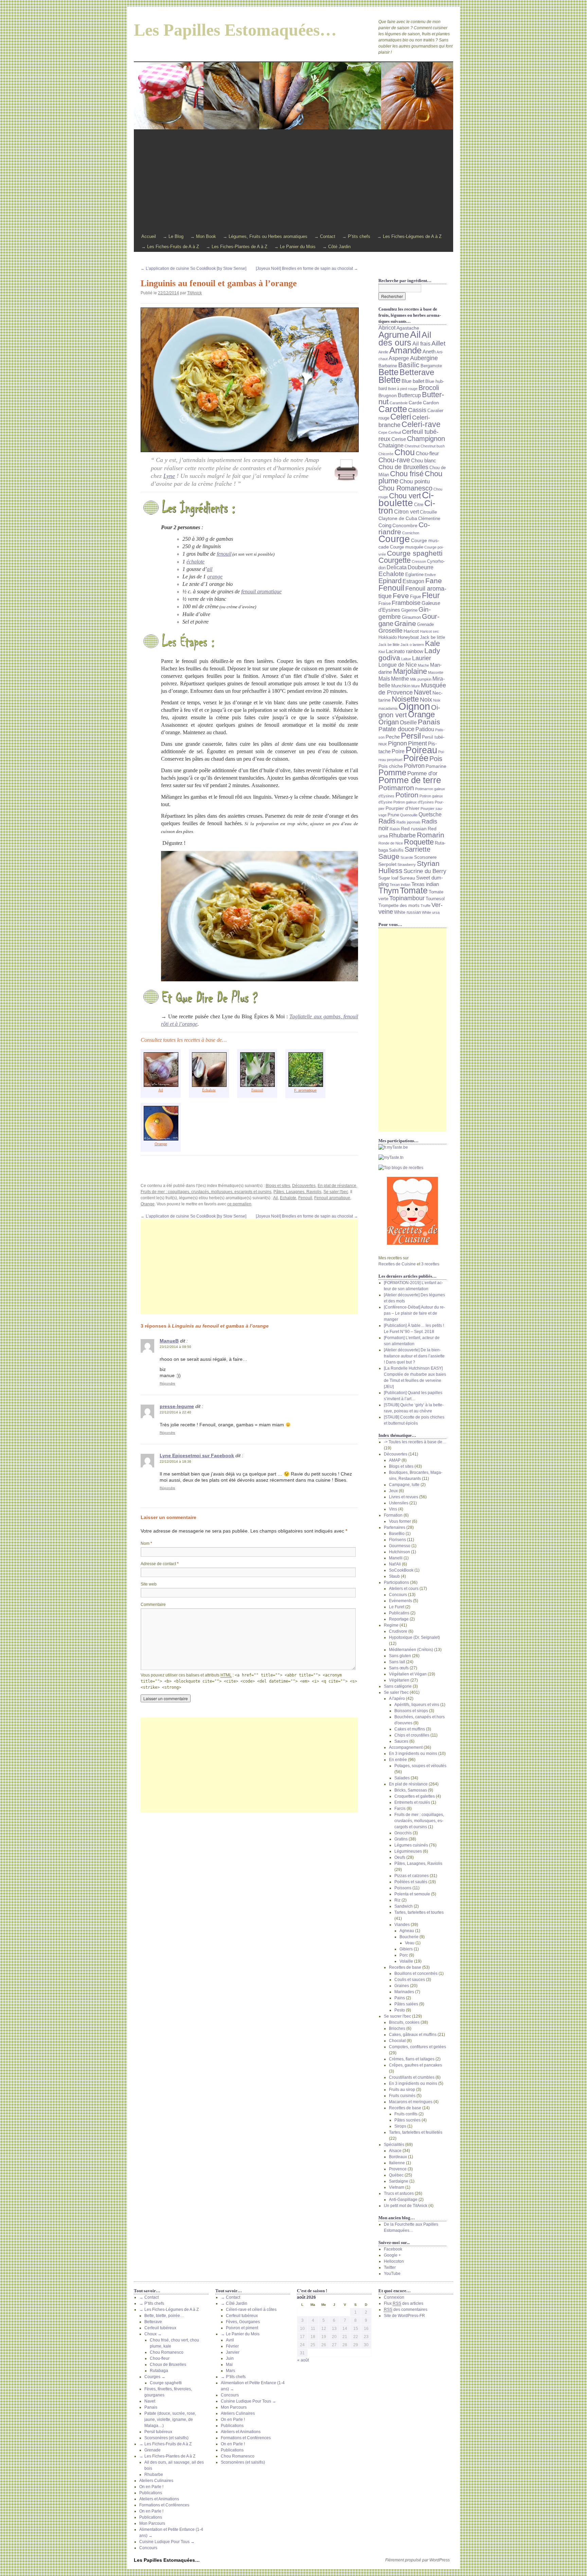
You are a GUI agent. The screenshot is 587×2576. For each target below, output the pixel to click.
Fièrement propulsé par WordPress (417, 2560)
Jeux (393, 1491)
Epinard (390, 581)
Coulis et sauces (410, 1980)
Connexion (394, 2297)
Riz (397, 1900)
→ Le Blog (173, 236)
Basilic (409, 365)
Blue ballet (413, 381)
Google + (392, 2255)
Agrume (394, 335)
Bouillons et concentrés (416, 1973)
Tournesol (435, 899)
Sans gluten (400, 1656)
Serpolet (387, 864)
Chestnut (412, 446)
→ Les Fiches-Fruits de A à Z (170, 247)
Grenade (425, 625)
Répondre (167, 1383)
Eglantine (414, 575)
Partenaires (395, 1527)
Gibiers (406, 1949)
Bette (388, 372)
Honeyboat (408, 637)
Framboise (406, 603)
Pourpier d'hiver (403, 808)
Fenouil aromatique (332, 1198)
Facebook (393, 2249)
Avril (230, 2340)
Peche (393, 737)
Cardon (431, 403)
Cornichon (411, 533)
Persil (411, 736)
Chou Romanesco (405, 488)
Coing (385, 525)
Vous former (400, 1521)
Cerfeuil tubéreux (160, 2328)
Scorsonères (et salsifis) (166, 2438)
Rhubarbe (402, 835)
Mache (423, 665)
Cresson (419, 561)
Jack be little (432, 637)
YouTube (392, 2274)
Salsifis (396, 850)
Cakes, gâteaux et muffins (413, 2035)
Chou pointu (415, 481)
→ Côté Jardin (336, 247)
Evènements (401, 1601)
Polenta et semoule (412, 1894)
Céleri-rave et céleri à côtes (251, 2310)
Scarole (407, 857)
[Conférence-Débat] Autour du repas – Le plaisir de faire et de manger (414, 1313)
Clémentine (429, 519)
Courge (394, 539)
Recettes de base (405, 1967)
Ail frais (421, 344)
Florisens (397, 1540)
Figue (415, 597)
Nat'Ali (395, 1564)
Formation (393, 1515)
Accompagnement (406, 1747)
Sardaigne (399, 2181)
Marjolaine (410, 671)
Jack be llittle (389, 645)
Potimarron (396, 788)
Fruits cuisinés (402, 2096)
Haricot (411, 631)
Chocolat (397, 2041)
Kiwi (382, 652)
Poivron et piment (242, 2328)
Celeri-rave (421, 424)
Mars (230, 2371)
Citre (419, 505)
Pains (400, 1998)
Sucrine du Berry (425, 871)
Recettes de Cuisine (397, 1264)
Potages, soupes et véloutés (420, 1766)
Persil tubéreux (158, 2432)
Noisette (405, 699)
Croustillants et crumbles (412, 2077)
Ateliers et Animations (159, 2499)
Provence (398, 2169)
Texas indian (425, 884)
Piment (417, 743)
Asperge (399, 358)
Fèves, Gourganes (243, 2322)
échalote (195, 562)
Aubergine (424, 358)
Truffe (425, 906)
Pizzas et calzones (412, 1876)
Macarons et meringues (411, 2102)
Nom (146, 1543)
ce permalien (239, 1204)
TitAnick (194, 293)
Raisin (395, 829)
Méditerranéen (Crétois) (411, 1650)
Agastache (408, 328)
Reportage (399, 1619)
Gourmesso (400, 1546)
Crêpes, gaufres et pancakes (415, 2065)
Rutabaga (159, 2371)
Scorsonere (425, 857)
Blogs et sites (278, 1186)
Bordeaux (398, 2157)
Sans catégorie (398, 1686)
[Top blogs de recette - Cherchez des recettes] (412, 1168)
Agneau (407, 1931)
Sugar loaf (388, 878)
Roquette (419, 842)
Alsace (395, 2151)
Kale (432, 643)
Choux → (153, 2334)
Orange (148, 1204)
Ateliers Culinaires (156, 2481)
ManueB (169, 1341)
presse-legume (177, 1406)
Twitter (390, 2267)
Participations (396, 1582)
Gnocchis (403, 1833)
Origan (389, 722)
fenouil (224, 554)
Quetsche (430, 814)
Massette (436, 672)
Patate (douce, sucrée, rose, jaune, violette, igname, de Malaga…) (170, 2420)
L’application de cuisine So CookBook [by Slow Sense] (193, 268)
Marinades (404, 1992)
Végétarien (399, 1680)
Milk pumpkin (421, 679)
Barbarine (388, 366)
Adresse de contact (160, 1564)
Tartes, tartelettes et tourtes (419, 1912)
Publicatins (399, 1613)
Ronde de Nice (391, 843)
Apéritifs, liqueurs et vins (417, 1705)
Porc (404, 1955)
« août (303, 2360)
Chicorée (386, 454)
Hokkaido (388, 637)
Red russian (414, 829)
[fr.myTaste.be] (412, 1147)
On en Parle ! (151, 2487)
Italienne (397, 2163)
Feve (401, 596)
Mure (416, 686)
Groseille (390, 631)
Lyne (169, 476)
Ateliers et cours (404, 1589)
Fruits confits (406, 2114)
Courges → (155, 2377)
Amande (405, 350)
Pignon (397, 743)
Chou (405, 452)
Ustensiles (399, 1503)
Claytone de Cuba (398, 518)
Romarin (431, 835)
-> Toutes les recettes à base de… (415, 1442)
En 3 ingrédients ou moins (413, 1754)
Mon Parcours (152, 2523)
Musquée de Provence (412, 689)
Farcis (400, 1809)
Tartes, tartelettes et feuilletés (416, 2132)
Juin (230, 2358)
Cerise (399, 439)
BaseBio (397, 1534)
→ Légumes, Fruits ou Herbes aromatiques (265, 236)
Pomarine (436, 766)
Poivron (414, 766)
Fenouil (257, 1090)
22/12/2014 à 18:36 (175, 1461)
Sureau (407, 878)
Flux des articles (404, 2303)
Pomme (392, 772)
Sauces (401, 1741)
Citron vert (406, 512)
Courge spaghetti (415, 553)
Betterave (417, 372)
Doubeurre (421, 567)
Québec (396, 2175)
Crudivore (398, 1631)
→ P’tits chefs (356, 236)
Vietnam (397, 2187)
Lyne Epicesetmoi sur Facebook (197, 1456)
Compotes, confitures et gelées (417, 2047)
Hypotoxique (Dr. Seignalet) (414, 1637)
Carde (415, 403)
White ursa (431, 912)
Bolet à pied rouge (403, 389)
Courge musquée (407, 547)
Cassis (417, 410)
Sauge (389, 856)
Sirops (400, 2126)
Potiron (407, 795)
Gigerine (409, 610)
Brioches (397, 2028)
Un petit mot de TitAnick (406, 2206)
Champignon (426, 438)
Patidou (425, 729)
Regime (391, 1625)
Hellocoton (394, 2261)
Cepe (383, 432)
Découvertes (304, 1186)
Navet (423, 692)
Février (232, 2346)
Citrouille (428, 512)
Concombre (405, 525)
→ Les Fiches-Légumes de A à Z (409, 236)
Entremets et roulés (412, 1802)
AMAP (395, 1460)
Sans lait (397, 1662)
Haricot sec (429, 631)
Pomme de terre (410, 780)
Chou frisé (407, 474)
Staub (394, 1576)
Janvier (233, 2352)
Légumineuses (408, 1851)
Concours (398, 1595)
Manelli (396, 1558)
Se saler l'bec (336, 1192)
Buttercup (409, 395)
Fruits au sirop (402, 2090)
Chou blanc (424, 461)
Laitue (406, 659)
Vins (393, 1509)
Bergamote (431, 366)
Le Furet (397, 1607)
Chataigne (391, 446)
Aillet (438, 343)
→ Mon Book (203, 236)
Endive (430, 575)
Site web (149, 1584)
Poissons (403, 1888)
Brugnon (388, 395)
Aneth (429, 352)
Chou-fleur (427, 453)
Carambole (399, 403)
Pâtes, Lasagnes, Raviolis (297, 1192)
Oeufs (400, 1857)
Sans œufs (399, 1668)
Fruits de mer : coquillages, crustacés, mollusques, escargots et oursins (206, 1192)
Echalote (288, 1198)
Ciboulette (406, 499)
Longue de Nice (398, 665)
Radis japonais (408, 822)
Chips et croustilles (412, 1735)
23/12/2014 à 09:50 (175, 1347)
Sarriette (417, 849)
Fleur (431, 595)
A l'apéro (397, 1699)
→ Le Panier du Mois (295, 247)
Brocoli (429, 388)
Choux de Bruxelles (168, 2365)
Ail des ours (405, 339)
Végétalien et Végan (408, 1674)
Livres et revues (404, 1497)
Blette (389, 380)
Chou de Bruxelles (403, 467)
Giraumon (411, 617)
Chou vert (405, 496)
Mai (229, 2365)
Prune (393, 815)
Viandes (402, 1925)
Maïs (384, 679)
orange (215, 577)
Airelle (383, 352)
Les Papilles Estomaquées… (235, 30)
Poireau (421, 750)
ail (210, 569)
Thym (389, 891)
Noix (426, 700)
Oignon (414, 706)
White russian (407, 912)
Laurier (422, 658)
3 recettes (430, 1264)
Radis (387, 821)
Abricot (387, 328)
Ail (161, 1090)
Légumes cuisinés (411, 1845)
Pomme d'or (422, 773)
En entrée (398, 1760)
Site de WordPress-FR (404, 2316)
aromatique (269, 591)
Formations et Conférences (164, 2505)
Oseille (408, 722)
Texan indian (400, 885)
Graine (405, 624)
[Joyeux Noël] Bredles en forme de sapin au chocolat (307, 268)
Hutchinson (399, 1552)
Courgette (395, 560)
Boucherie (409, 1937)
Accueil (149, 236)
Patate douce (396, 729)
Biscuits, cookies (404, 2022)
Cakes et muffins (410, 1729)
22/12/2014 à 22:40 (175, 1412)
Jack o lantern (412, 645)
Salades (402, 1778)
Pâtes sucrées (407, 2120)
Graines (402, 1986)
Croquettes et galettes (415, 1796)
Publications (151, 2493)
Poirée (416, 758)
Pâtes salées (406, 2004)
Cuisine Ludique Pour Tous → (167, 2542)
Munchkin (401, 686)
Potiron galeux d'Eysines (414, 802)
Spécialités (394, 2145)
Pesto (400, 2010)
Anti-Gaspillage (403, 2200)
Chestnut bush (433, 446)
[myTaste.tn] (412, 1157)
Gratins (401, 1839)
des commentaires (406, 2310)
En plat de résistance (337, 1186)
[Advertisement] (293, 181)
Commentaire (153, 1605)
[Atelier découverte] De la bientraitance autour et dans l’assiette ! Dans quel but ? (414, 1356)
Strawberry (407, 865)
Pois (436, 759)
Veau (410, 1943)
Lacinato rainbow (405, 651)
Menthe (400, 679)
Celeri (401, 417)
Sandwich (404, 1906)
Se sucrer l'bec (397, 2016)
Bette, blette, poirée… (164, 2316)
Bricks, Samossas (411, 1790)
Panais (429, 722)
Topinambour (407, 898)
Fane (434, 581)
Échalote (209, 1090)
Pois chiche (391, 766)
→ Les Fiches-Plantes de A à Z (237, 247)
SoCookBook (401, 1570)
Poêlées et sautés (411, 1882)
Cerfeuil (395, 432)
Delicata (397, 567)
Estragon (413, 581)
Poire (398, 751)
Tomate (414, 891)
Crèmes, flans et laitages (412, 2059)
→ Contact (325, 236)
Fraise (385, 604)
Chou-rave (394, 460)
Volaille (406, 1961)
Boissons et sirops (411, 1711)
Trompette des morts (399, 906)
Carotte (393, 409)
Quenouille (409, 815)
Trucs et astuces (399, 2193)
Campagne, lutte (404, 1485)
